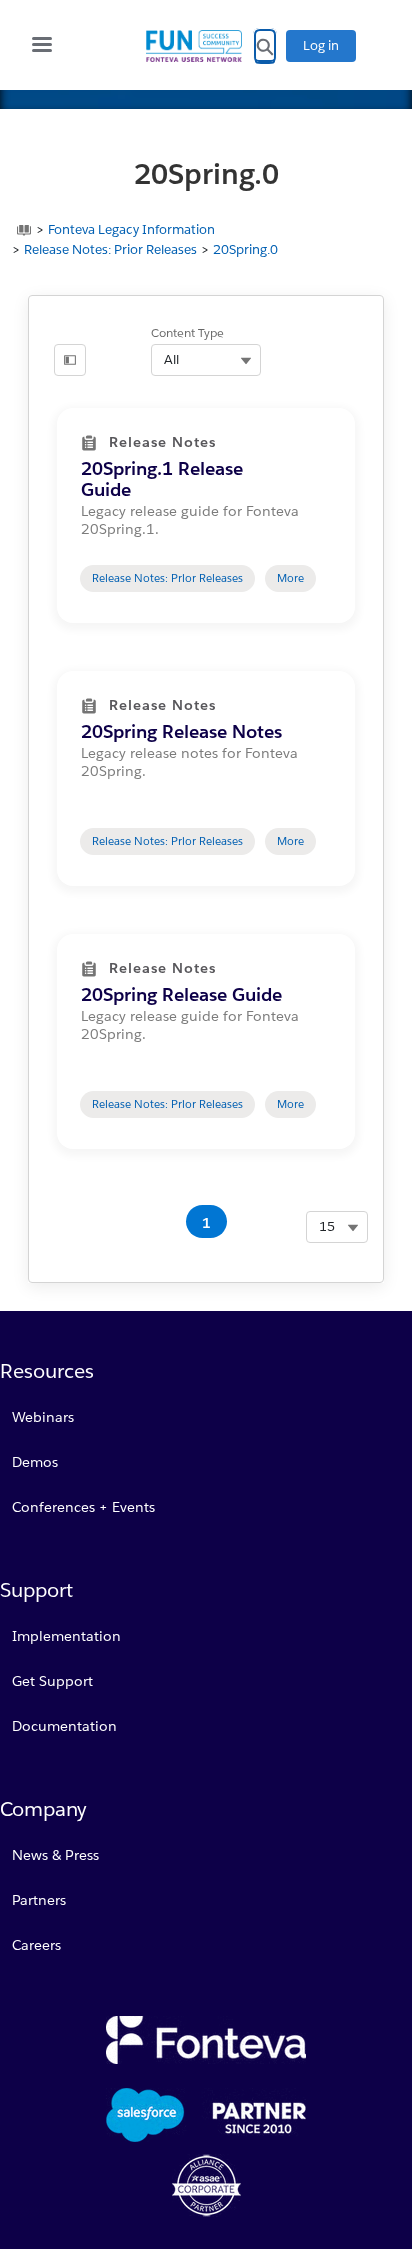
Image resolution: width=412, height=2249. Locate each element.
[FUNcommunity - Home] (194, 46)
